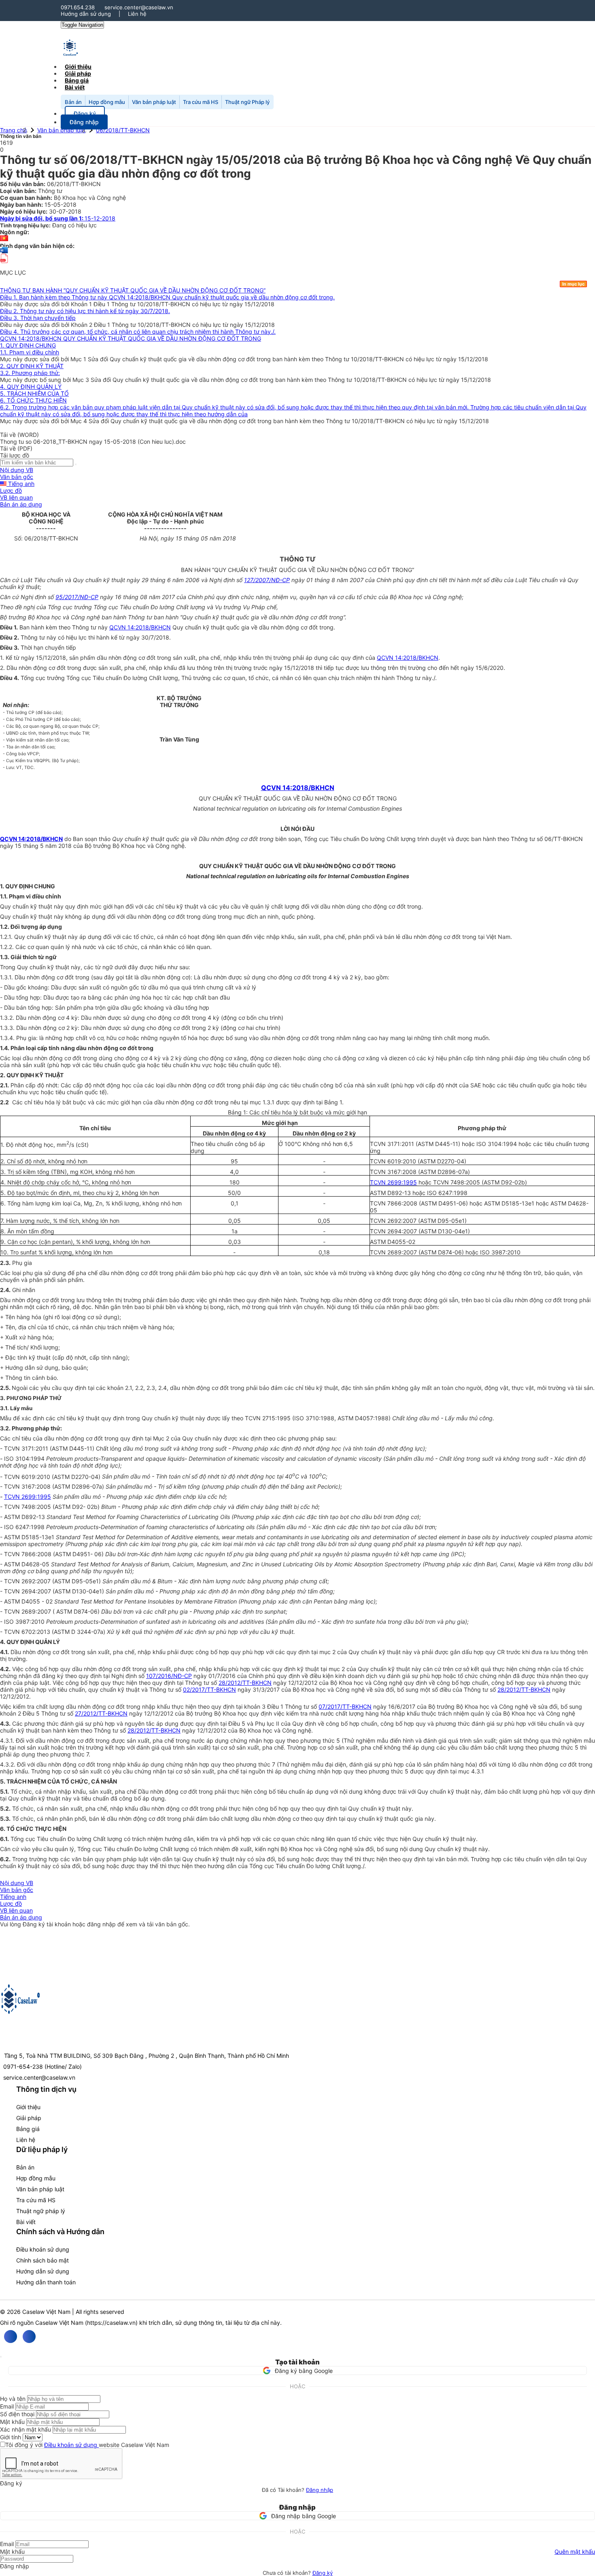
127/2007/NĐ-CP (267, 580)
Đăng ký (323, 2573)
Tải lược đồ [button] (15, 455)
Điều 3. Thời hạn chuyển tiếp (38, 318)
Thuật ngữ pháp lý (41, 2211)
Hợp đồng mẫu (107, 102)
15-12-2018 (58, 218)
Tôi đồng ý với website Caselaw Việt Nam (87, 2445)
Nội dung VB (17, 470)
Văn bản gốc (17, 477)
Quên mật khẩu (575, 2552)
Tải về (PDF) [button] (16, 448)
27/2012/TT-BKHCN (101, 1713)
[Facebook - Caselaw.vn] (11, 2337)
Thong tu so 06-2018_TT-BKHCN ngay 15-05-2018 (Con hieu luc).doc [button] (93, 442)
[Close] (1, 2357)
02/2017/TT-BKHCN (209, 1689)
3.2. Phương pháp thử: (30, 373)
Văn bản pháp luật (154, 102)
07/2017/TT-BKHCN (345, 1706)
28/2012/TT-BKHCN (245, 1683)
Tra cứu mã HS (201, 102)
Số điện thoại (17, 2414)
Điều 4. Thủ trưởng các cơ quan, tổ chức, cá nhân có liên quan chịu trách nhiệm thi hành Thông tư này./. (138, 332)
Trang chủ (13, 130)
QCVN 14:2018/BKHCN (140, 627)
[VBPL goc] (4, 266)
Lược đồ (11, 490)
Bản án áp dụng (21, 504)
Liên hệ (137, 14)
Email (7, 2406)
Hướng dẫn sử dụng (86, 14)
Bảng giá (28, 2129)
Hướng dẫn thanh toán (46, 2282)
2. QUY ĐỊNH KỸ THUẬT (32, 366)
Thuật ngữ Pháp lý (247, 102)
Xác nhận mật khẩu (25, 2429)
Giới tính (11, 2437)
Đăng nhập (320, 2490)
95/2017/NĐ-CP (77, 597)
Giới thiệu (28, 2107)
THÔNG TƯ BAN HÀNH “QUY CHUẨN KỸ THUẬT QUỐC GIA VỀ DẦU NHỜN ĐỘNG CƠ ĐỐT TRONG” (133, 290)
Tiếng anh (20, 484)
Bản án (73, 102)
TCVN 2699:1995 (393, 1182)
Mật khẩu (12, 2422)
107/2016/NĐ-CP (169, 1676)
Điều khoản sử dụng (43, 2249)
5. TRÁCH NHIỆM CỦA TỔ (34, 393)
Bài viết (75, 87)
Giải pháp (29, 2118)
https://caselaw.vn (111, 2323)
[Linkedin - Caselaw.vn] (29, 2337)
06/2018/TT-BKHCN (123, 130)
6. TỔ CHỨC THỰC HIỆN (33, 400)
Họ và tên (13, 2399)
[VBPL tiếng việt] (4, 239)
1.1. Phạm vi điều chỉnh (30, 352)
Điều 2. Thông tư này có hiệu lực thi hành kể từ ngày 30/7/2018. (85, 311)
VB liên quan (16, 497)
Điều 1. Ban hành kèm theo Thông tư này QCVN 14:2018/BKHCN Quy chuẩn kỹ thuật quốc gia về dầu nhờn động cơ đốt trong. (167, 297)
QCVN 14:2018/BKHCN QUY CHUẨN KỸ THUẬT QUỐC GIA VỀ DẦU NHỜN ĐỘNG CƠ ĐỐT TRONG (131, 338)
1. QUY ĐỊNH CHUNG (28, 345)
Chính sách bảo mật (42, 2260)
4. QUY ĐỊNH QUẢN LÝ (31, 387)
